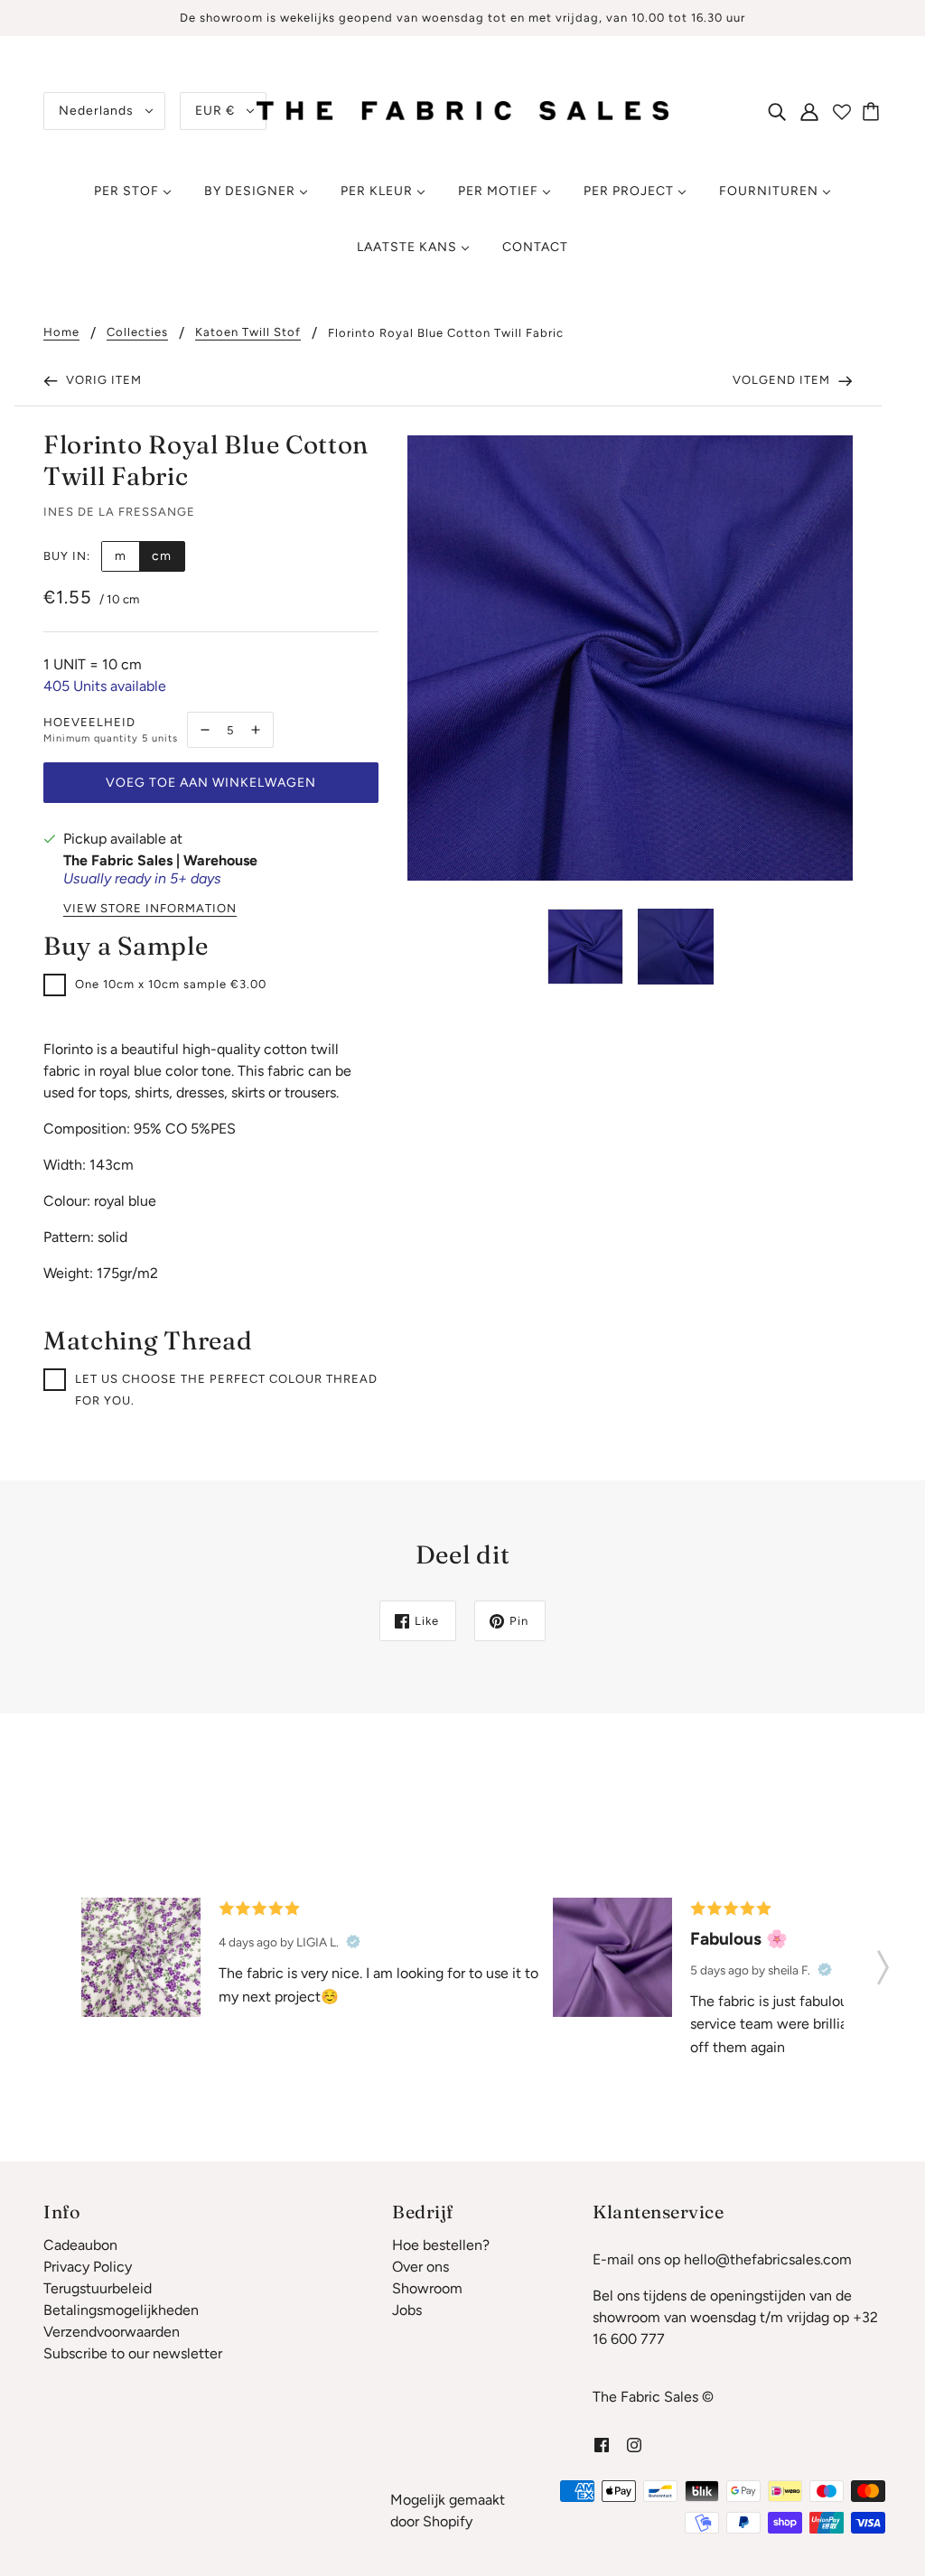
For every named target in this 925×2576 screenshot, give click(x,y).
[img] (777, 111)
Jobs (407, 2310)
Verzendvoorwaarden (112, 2332)
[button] (883, 1962)
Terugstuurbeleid (98, 2288)
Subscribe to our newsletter (133, 2353)
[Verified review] (353, 1942)
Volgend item (783, 380)
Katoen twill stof (248, 332)
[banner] (462, 110)
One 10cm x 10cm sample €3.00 (171, 984)
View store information (150, 909)
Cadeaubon (80, 2245)
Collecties (137, 332)
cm (162, 556)
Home (61, 332)
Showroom (427, 2288)
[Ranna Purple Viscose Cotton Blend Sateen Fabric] (612, 1957)
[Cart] (874, 111)
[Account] (809, 111)
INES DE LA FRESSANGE (119, 512)
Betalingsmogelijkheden (121, 2310)
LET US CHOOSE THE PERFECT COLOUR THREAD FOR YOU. (226, 1390)
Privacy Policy (88, 2267)
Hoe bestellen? (441, 2245)
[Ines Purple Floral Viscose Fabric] (141, 1957)
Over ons (420, 2267)
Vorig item (102, 380)
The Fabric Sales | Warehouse (160, 860)
